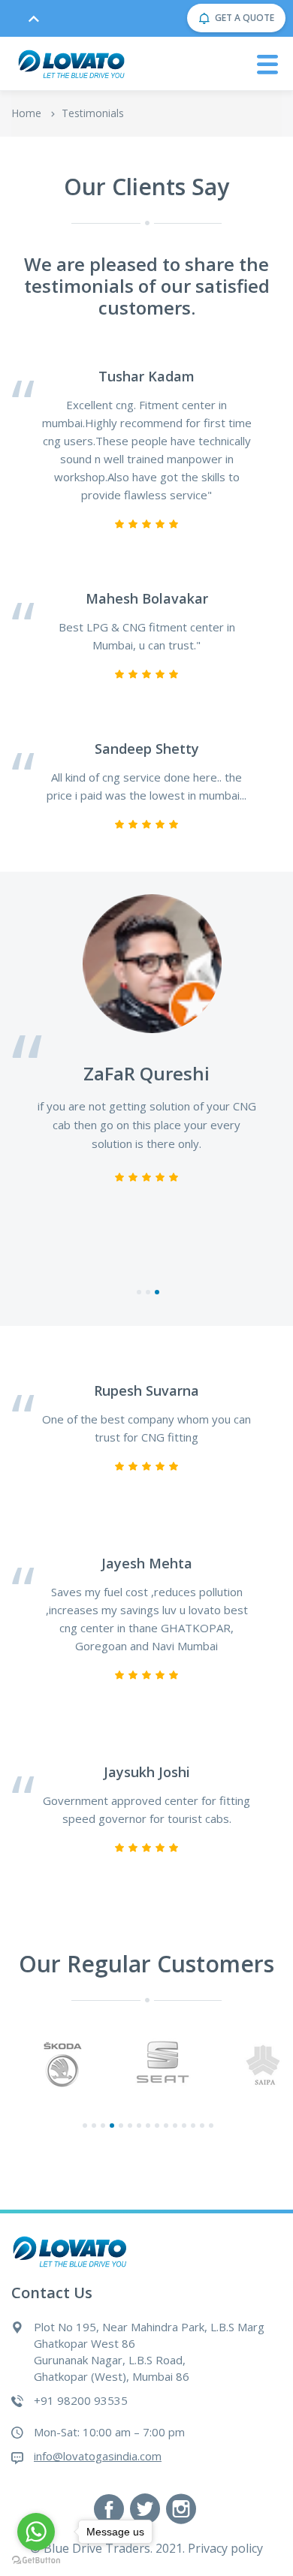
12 (184, 2127)
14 (202, 2127)
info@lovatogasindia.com (98, 2456)
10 (166, 2127)
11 (175, 2127)
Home (26, 113)
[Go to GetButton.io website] (36, 2561)
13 (193, 2127)
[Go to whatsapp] (36, 2532)
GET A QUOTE (245, 18)
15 (211, 2127)
